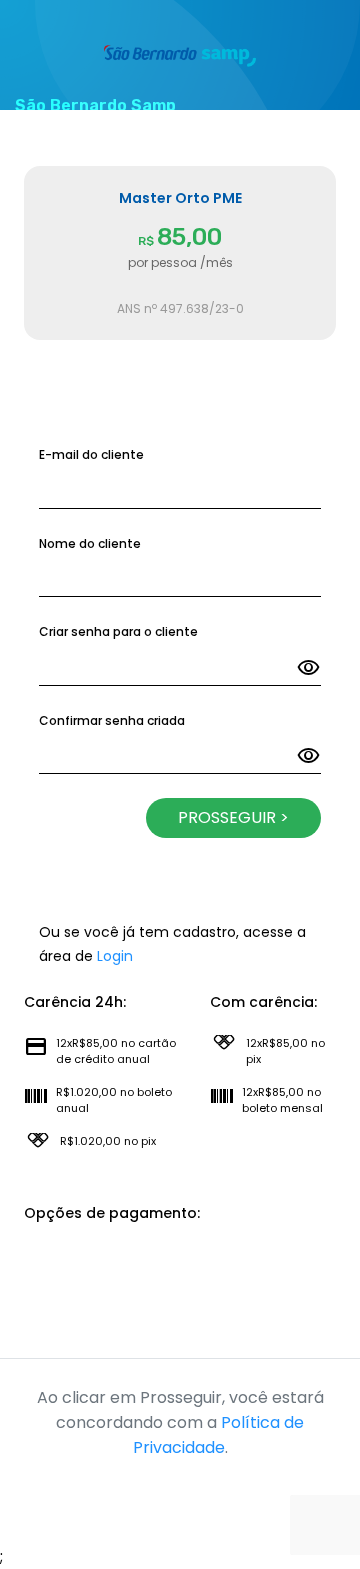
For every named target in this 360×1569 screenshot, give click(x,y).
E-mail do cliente (91, 455)
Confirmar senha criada (112, 721)
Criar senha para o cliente (118, 632)
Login (115, 956)
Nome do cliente (90, 544)
